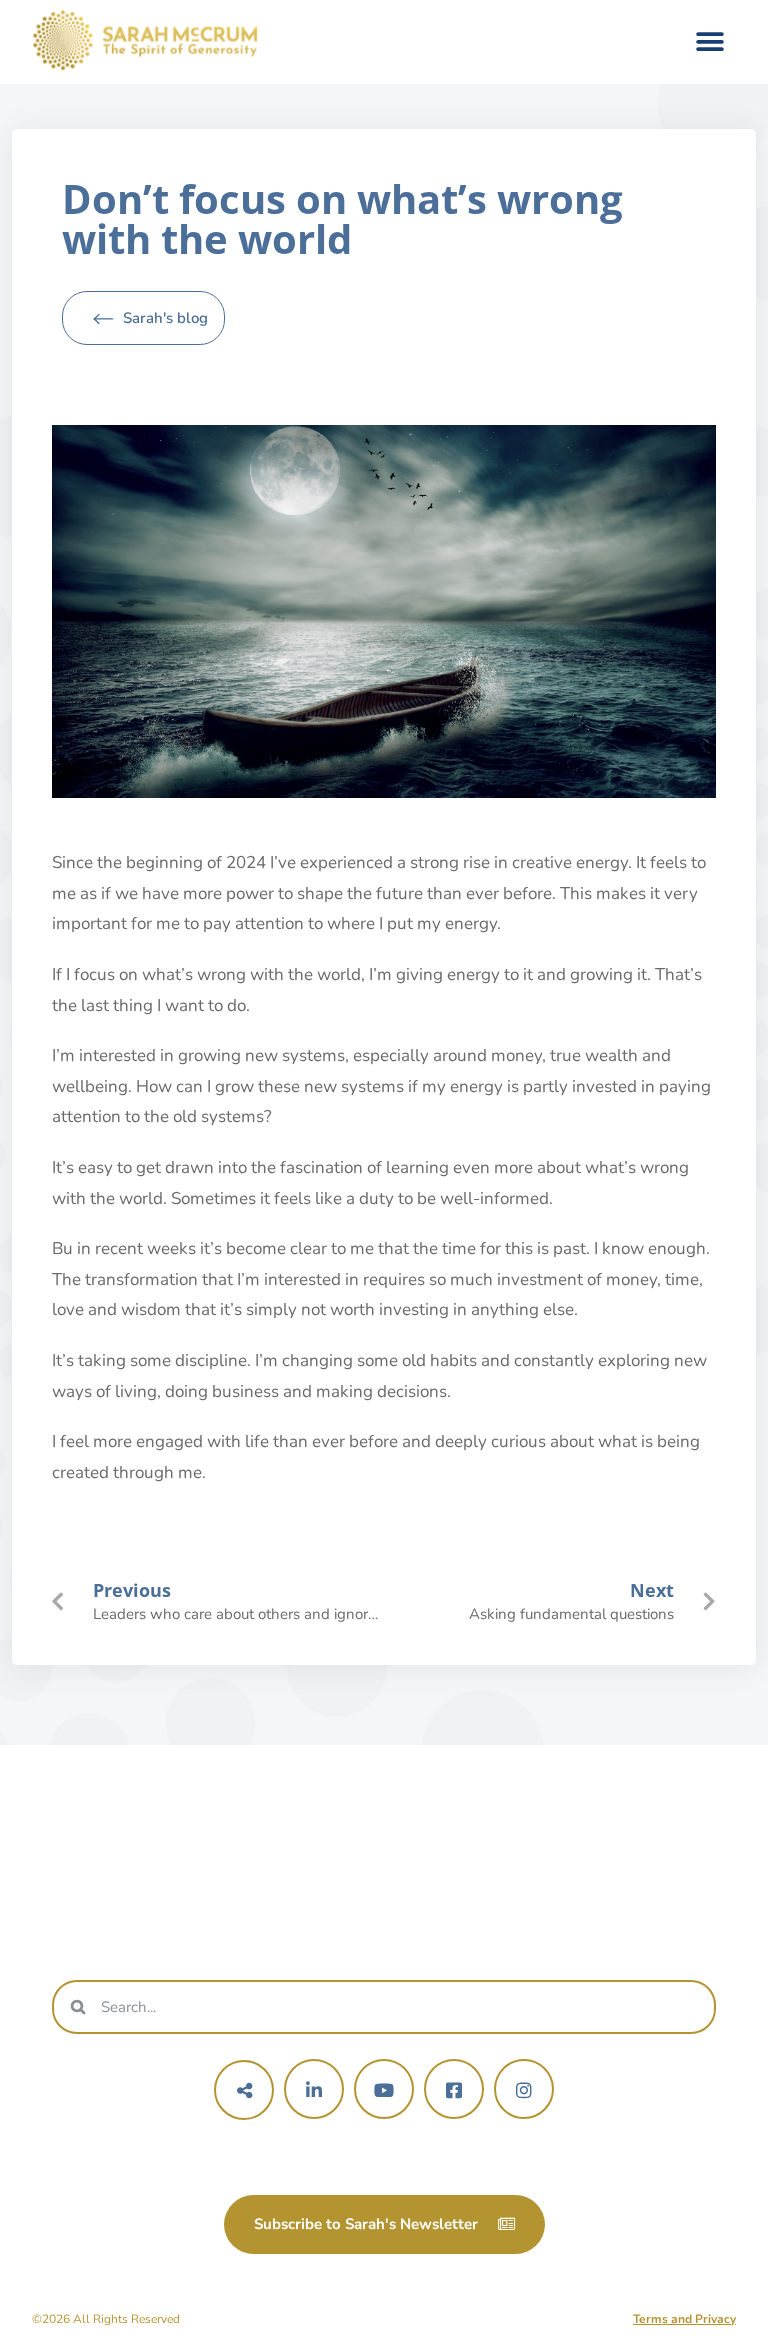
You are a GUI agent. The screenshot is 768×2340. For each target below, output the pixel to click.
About (203, 1865)
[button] (709, 42)
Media (565, 1825)
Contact (565, 1865)
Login (565, 1905)
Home (203, 1825)
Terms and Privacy (684, 2319)
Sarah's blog (165, 318)
